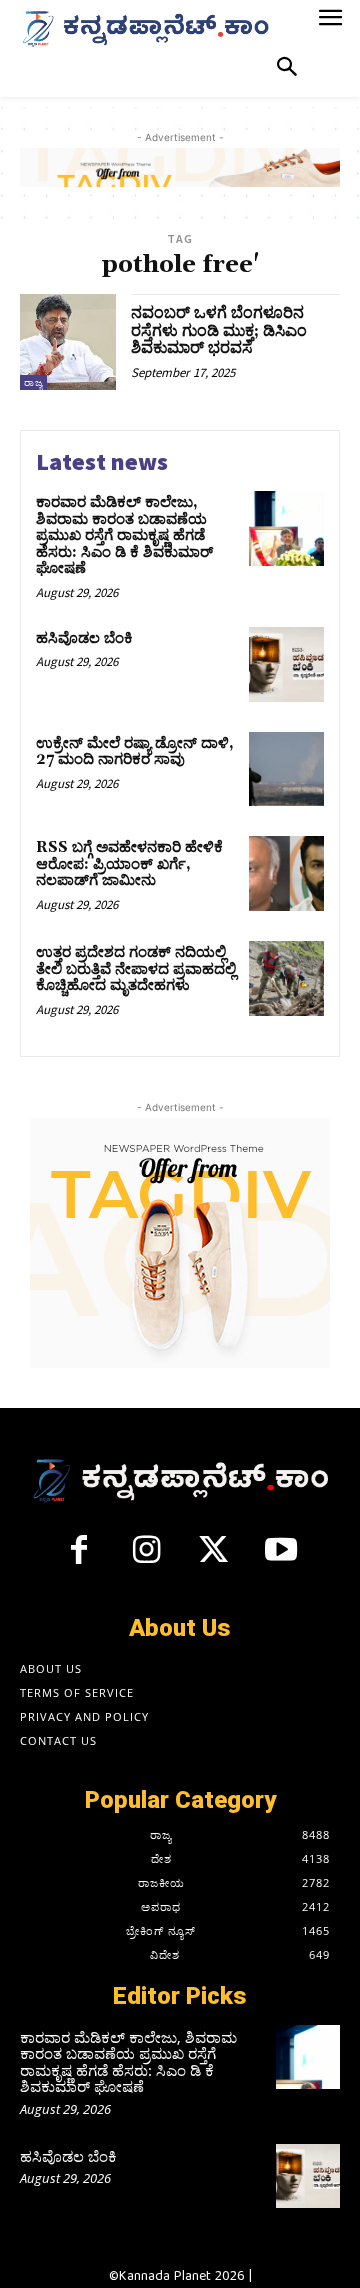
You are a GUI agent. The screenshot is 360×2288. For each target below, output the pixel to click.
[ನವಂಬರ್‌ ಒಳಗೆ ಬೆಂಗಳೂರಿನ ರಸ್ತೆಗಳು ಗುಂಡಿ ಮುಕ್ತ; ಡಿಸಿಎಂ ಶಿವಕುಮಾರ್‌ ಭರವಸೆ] (68, 342)
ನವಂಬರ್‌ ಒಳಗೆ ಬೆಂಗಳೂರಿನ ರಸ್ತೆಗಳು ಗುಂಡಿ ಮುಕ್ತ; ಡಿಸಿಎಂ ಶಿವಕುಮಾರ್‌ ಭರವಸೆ (219, 330)
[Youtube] (282, 1558)
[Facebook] (79, 1558)
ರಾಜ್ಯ (33, 382)
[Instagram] (146, 1558)
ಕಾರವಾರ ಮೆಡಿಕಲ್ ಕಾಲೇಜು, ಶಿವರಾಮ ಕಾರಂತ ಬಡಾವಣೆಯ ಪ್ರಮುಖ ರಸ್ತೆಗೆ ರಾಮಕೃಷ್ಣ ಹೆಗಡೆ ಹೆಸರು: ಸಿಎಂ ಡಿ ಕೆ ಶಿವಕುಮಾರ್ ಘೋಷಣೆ (124, 535)
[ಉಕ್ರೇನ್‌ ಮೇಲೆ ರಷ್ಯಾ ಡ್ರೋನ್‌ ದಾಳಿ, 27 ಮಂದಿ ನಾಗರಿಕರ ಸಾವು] (286, 769)
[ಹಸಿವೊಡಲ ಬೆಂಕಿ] (286, 664)
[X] (214, 1558)
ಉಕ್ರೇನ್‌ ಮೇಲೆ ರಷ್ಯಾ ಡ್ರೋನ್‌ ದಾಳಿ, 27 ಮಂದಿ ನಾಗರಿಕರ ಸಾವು (135, 752)
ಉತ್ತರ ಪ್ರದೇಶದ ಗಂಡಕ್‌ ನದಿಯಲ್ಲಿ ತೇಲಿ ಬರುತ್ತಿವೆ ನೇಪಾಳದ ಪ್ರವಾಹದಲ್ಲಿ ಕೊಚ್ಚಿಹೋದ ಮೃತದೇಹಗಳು (136, 969)
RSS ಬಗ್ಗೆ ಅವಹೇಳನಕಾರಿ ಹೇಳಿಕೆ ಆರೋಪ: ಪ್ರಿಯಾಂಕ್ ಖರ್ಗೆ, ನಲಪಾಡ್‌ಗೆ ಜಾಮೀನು (129, 864)
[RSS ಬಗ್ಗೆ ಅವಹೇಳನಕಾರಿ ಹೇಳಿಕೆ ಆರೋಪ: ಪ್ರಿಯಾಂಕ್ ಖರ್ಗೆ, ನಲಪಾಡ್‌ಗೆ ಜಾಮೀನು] (286, 873)
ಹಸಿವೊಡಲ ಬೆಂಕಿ (84, 638)
